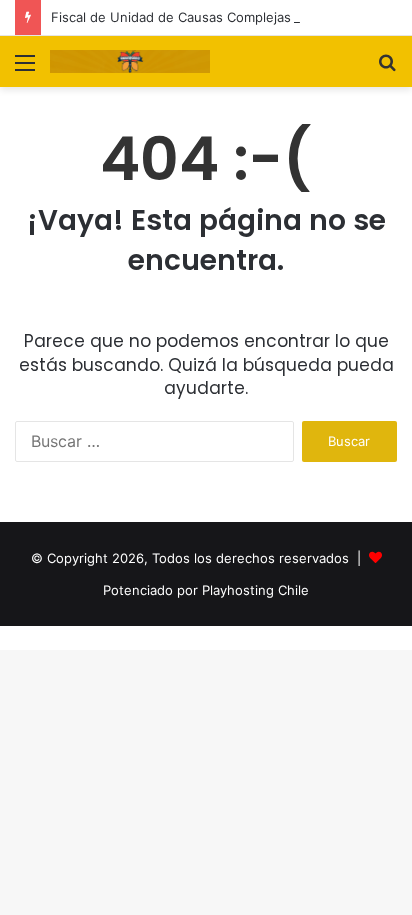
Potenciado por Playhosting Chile (206, 590)
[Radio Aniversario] (130, 61)
